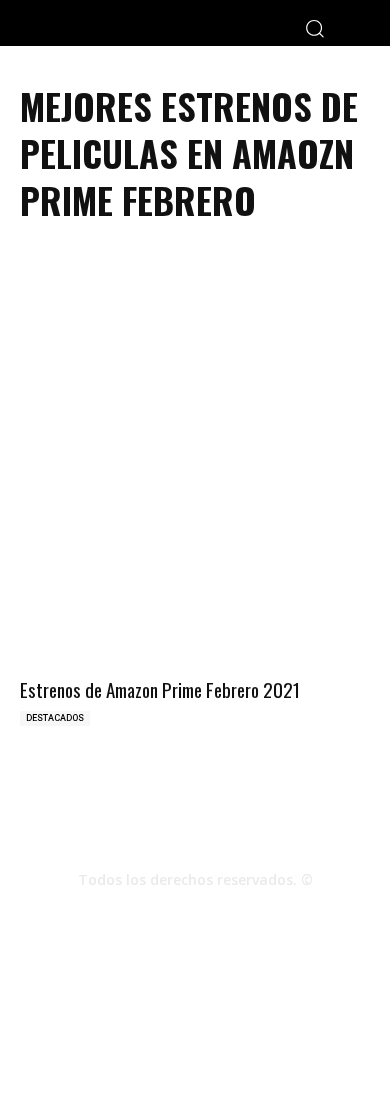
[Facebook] (141, 915)
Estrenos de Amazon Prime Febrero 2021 (160, 689)
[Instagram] (195, 915)
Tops (186, 1016)
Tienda (331, 1016)
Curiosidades (256, 1016)
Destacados (55, 718)
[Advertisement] (195, 375)
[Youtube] (249, 915)
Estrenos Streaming (195, 1037)
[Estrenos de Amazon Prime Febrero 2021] (195, 586)
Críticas (132, 1016)
